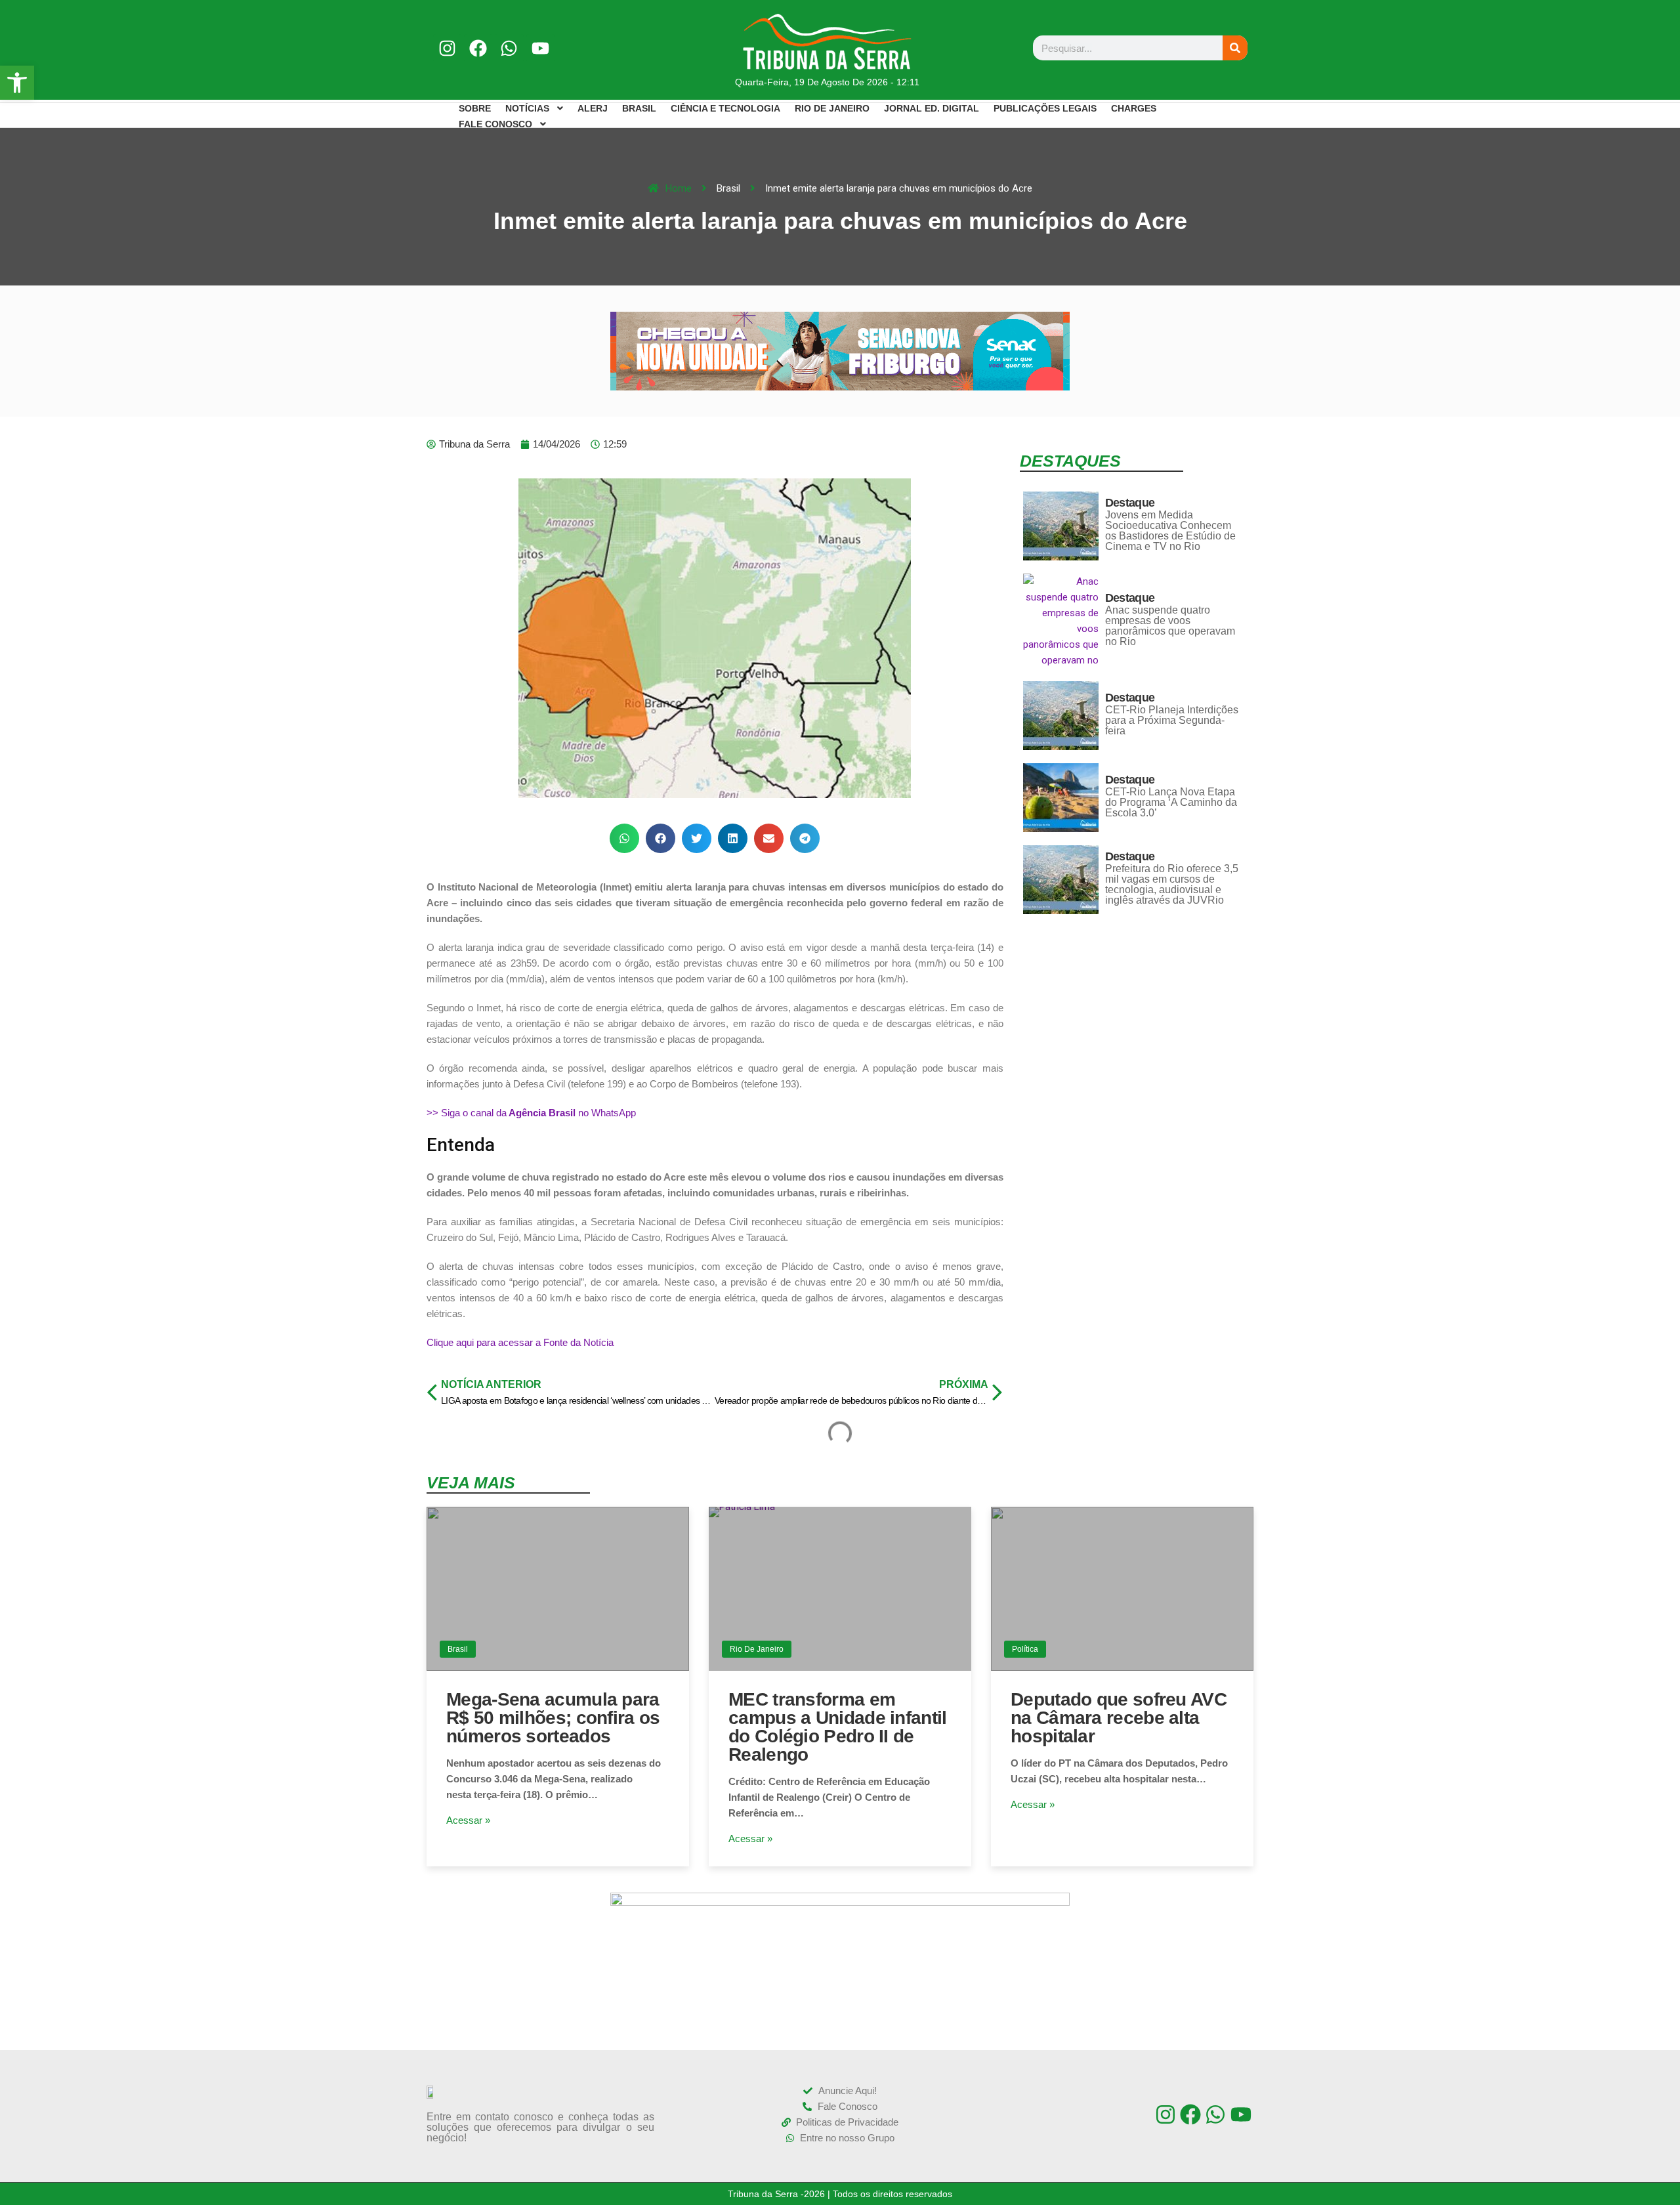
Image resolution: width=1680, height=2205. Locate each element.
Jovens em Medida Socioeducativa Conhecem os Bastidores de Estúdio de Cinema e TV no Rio (1170, 531)
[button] (624, 838)
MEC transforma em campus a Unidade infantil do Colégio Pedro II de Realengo (838, 1727)
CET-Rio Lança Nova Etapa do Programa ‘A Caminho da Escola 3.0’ (1171, 802)
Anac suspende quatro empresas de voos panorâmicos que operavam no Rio (1170, 626)
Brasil (458, 1649)
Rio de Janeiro (757, 1649)
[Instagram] (447, 48)
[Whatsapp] (509, 48)
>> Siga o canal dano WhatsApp (531, 1113)
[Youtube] (540, 48)
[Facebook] (478, 48)
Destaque (1130, 503)
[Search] (1235, 48)
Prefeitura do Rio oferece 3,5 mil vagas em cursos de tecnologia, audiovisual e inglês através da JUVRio (1172, 884)
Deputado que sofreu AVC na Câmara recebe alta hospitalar (1119, 1718)
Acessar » (468, 1820)
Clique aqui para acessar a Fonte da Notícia (520, 1342)
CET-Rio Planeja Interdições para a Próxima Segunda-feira (1172, 720)
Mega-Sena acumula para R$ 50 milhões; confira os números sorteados (553, 1718)
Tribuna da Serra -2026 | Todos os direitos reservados (840, 2194)
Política (1025, 1649)
